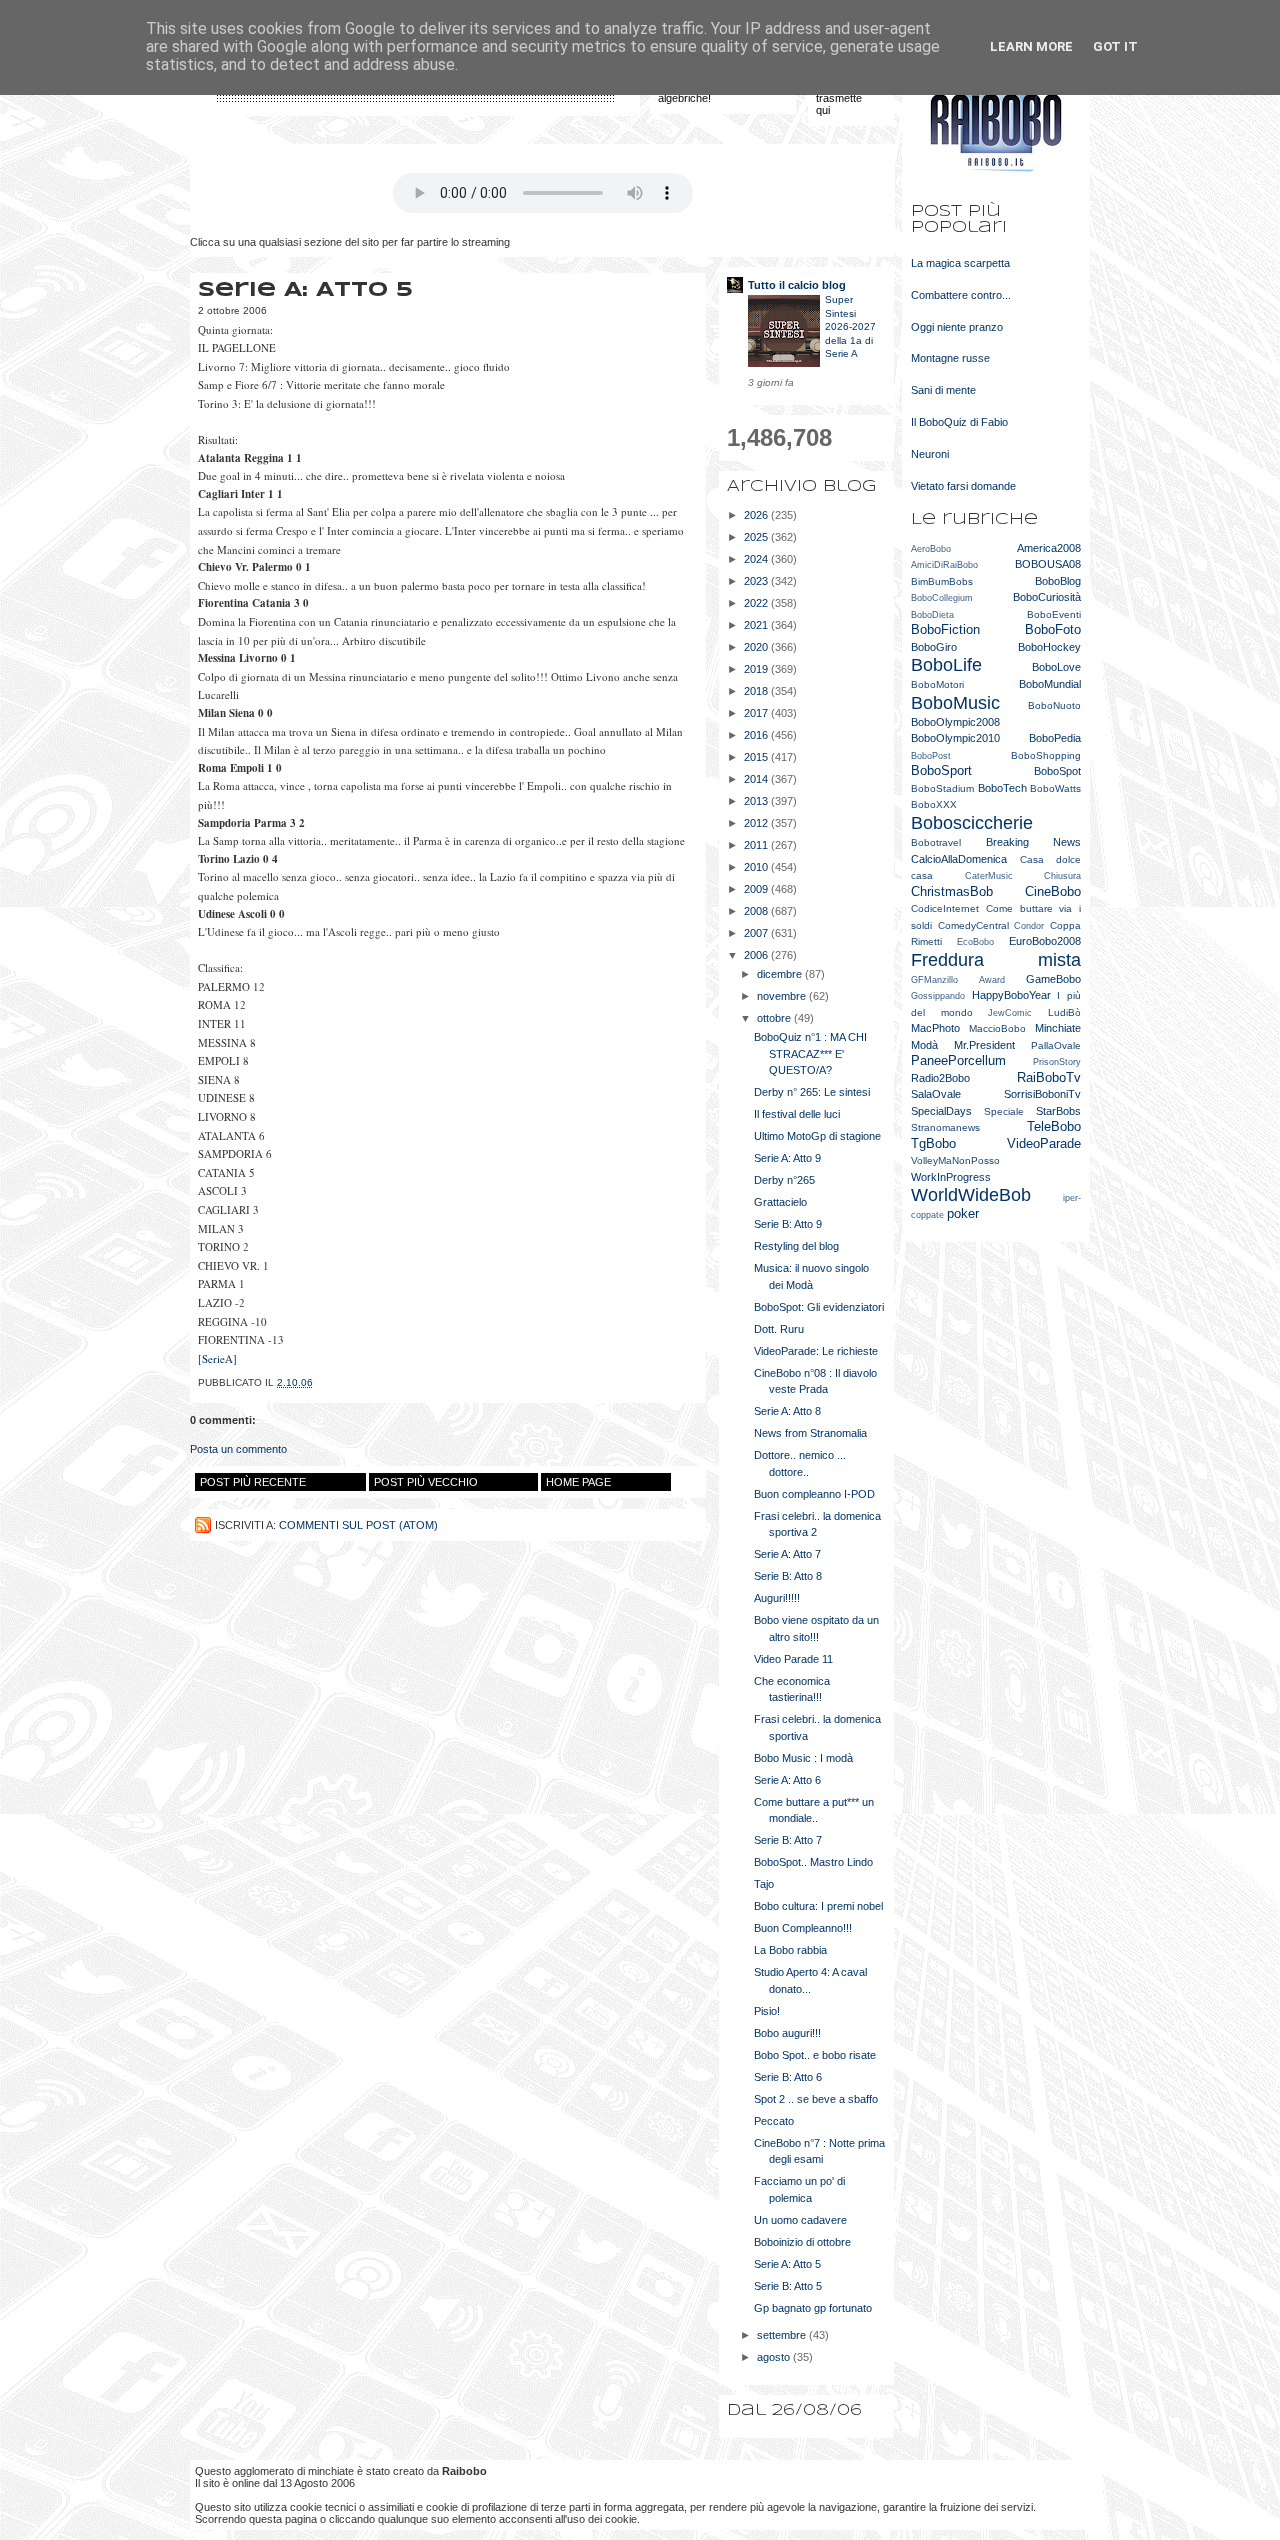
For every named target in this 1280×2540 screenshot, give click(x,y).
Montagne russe (950, 358)
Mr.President (984, 1045)
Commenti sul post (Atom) (358, 1525)
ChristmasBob (952, 891)
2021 (757, 625)
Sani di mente (943, 390)
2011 (757, 845)
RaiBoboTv (1049, 1077)
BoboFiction (945, 629)
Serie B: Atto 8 (788, 1576)
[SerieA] (217, 1358)
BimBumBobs (942, 581)
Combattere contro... (961, 295)
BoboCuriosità (1047, 597)
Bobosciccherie (972, 823)
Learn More (1031, 46)
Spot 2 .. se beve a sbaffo (816, 2099)
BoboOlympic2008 (955, 722)
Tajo (764, 1884)
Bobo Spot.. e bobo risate (815, 2055)
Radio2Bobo (940, 1078)
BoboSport (941, 770)
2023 (757, 581)
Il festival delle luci (797, 1114)
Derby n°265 (784, 1180)
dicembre (781, 974)
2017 (757, 713)
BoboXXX (934, 804)
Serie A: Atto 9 (787, 1158)
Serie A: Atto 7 (787, 1554)
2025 (757, 537)
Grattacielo (780, 1202)
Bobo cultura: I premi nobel (818, 1906)
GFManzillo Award (958, 980)
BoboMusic (955, 703)
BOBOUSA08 (1048, 564)
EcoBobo (975, 942)
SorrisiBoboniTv (1042, 1094)
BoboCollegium (942, 598)
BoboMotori (937, 684)
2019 (757, 669)
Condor (1029, 926)
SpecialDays (941, 1111)
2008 (757, 911)
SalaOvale (936, 1094)
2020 (757, 647)
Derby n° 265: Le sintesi (812, 1092)
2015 (757, 757)
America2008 (1049, 548)
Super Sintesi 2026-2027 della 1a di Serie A (850, 326)
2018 (757, 691)
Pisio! (767, 2011)
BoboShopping (1046, 755)
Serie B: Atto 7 (788, 1840)
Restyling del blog (796, 1246)
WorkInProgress (951, 1177)
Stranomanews (945, 1127)
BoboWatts (1055, 788)
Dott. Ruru (779, 1329)
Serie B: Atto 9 (788, 1224)
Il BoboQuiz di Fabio (959, 422)
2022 (757, 603)
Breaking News (1034, 842)
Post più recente (253, 1482)
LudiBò (1064, 1012)
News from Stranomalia (810, 1433)
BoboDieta (932, 615)
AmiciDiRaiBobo (944, 565)
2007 (757, 933)
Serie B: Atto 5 (788, 2286)
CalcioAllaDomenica (959, 859)
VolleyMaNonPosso (955, 1160)
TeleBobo (1054, 1126)
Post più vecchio (426, 1482)
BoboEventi (1054, 614)
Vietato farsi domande (963, 486)
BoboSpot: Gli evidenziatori (819, 1307)
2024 (757, 559)
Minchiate (1058, 1028)
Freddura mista (996, 960)
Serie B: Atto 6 (788, 2077)
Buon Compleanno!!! (803, 1928)
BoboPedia (1055, 738)
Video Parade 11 (793, 1659)
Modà (924, 1045)
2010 (757, 867)
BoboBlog (1058, 581)
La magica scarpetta (960, 263)
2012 (757, 823)
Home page (578, 1482)
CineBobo (1053, 891)
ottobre (775, 1018)
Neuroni (930, 454)
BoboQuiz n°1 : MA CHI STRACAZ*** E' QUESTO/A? (810, 1053)
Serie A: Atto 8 (787, 1411)
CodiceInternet (945, 908)
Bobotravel (936, 842)
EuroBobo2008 (1045, 941)
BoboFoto (1053, 629)
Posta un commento (238, 1449)
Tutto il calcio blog (797, 285)
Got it (1115, 46)
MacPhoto (935, 1028)
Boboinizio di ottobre (802, 2242)
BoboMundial (1050, 684)
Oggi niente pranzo (957, 327)
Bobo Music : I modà (803, 1758)
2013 (757, 801)
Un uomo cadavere (800, 2220)
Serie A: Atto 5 (787, 2264)
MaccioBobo (997, 1028)
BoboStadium (942, 788)
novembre (783, 996)
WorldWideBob (971, 1195)
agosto (775, 2357)
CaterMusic (989, 876)
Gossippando (938, 996)
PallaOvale (1056, 1045)
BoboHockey (1049, 647)
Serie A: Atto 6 (787, 1780)
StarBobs (1058, 1111)
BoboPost (931, 756)
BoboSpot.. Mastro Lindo (813, 1862)
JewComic (1010, 1013)
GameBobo (1053, 979)
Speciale (1004, 1111)
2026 (757, 515)
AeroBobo (931, 549)
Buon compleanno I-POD (814, 1494)
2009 (757, 889)
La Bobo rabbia (790, 1950)
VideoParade (1044, 1143)
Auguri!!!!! (777, 1598)
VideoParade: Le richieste (816, 1351)
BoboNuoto (1054, 705)
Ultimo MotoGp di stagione (817, 1136)
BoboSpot (1057, 771)
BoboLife (946, 665)
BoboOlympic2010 (955, 738)
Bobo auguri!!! (787, 2033)
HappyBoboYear (1011, 995)
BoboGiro (934, 647)
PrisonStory (1057, 1062)
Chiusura (1062, 876)
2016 (757, 735)
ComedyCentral (973, 925)
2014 (757, 779)
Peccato (774, 2121)
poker (963, 1213)
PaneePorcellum (958, 1060)
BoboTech (1002, 788)
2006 (757, 955)
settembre (783, 2335)
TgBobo (933, 1143)
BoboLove (1056, 667)
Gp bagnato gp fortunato (813, 2308)
